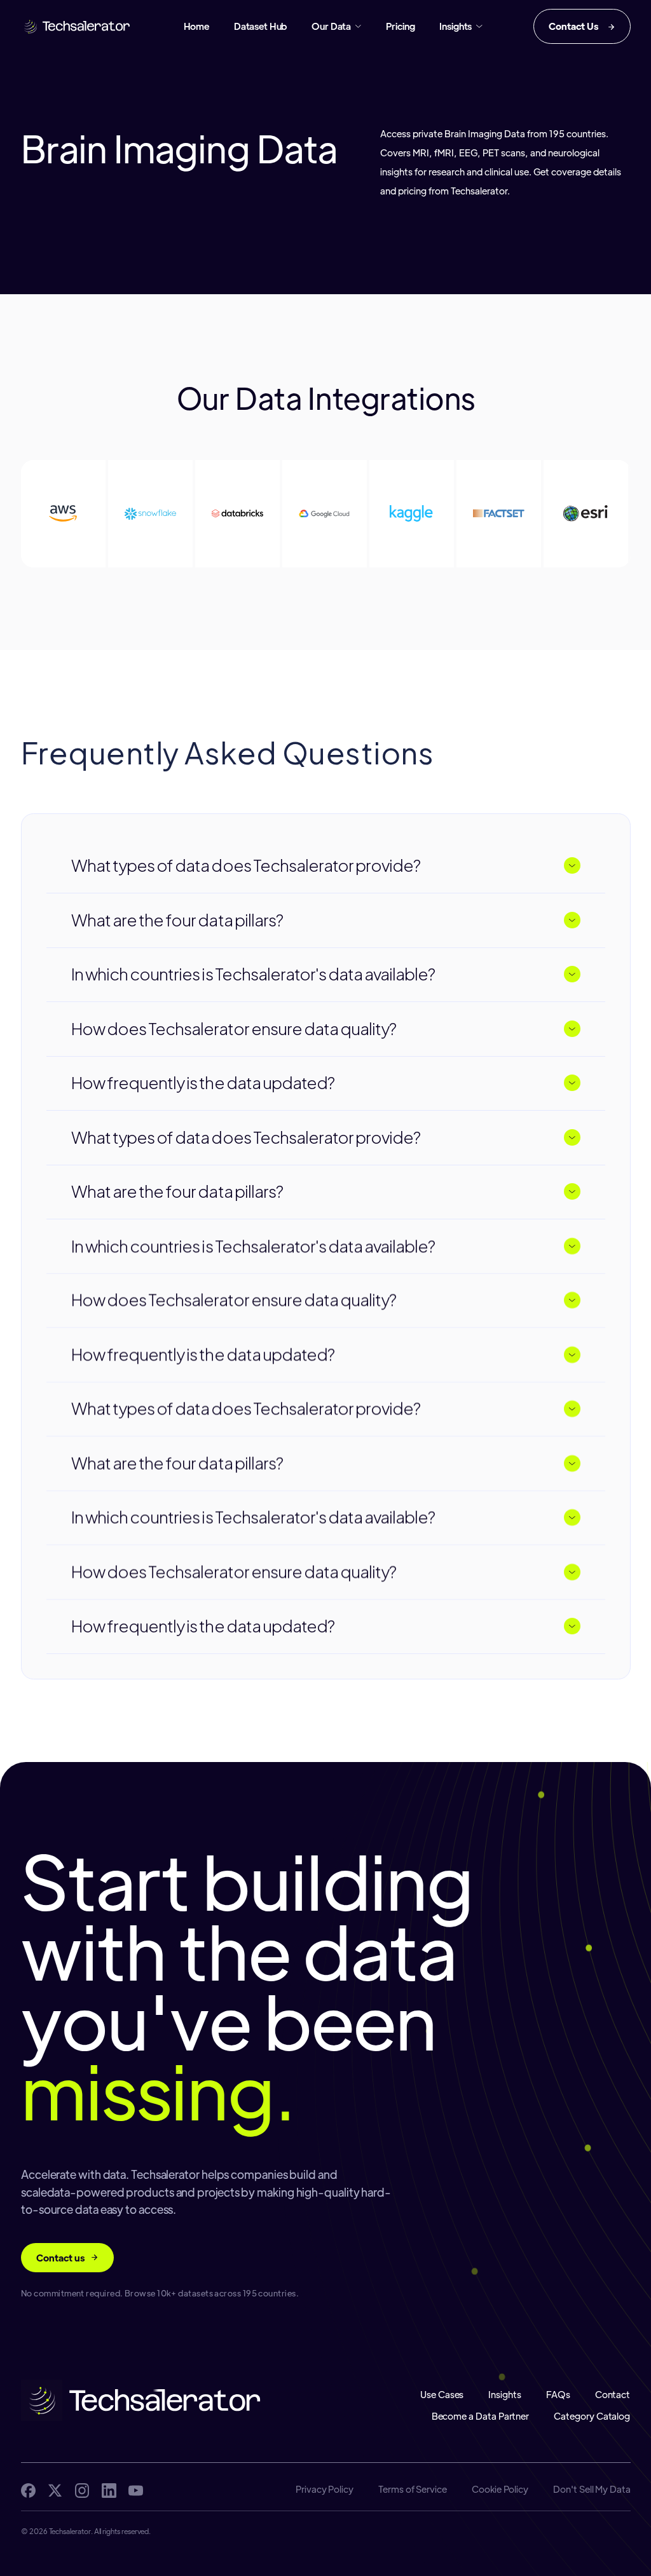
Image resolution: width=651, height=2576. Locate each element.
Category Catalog (593, 2416)
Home (196, 26)
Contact (613, 2395)
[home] (77, 26)
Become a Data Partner (481, 2416)
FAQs (558, 2395)
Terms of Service (413, 2489)
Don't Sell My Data (592, 2489)
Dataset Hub (260, 26)
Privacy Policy (324, 2489)
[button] (336, 26)
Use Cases (442, 2395)
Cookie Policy (500, 2489)
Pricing (400, 26)
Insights (505, 2395)
